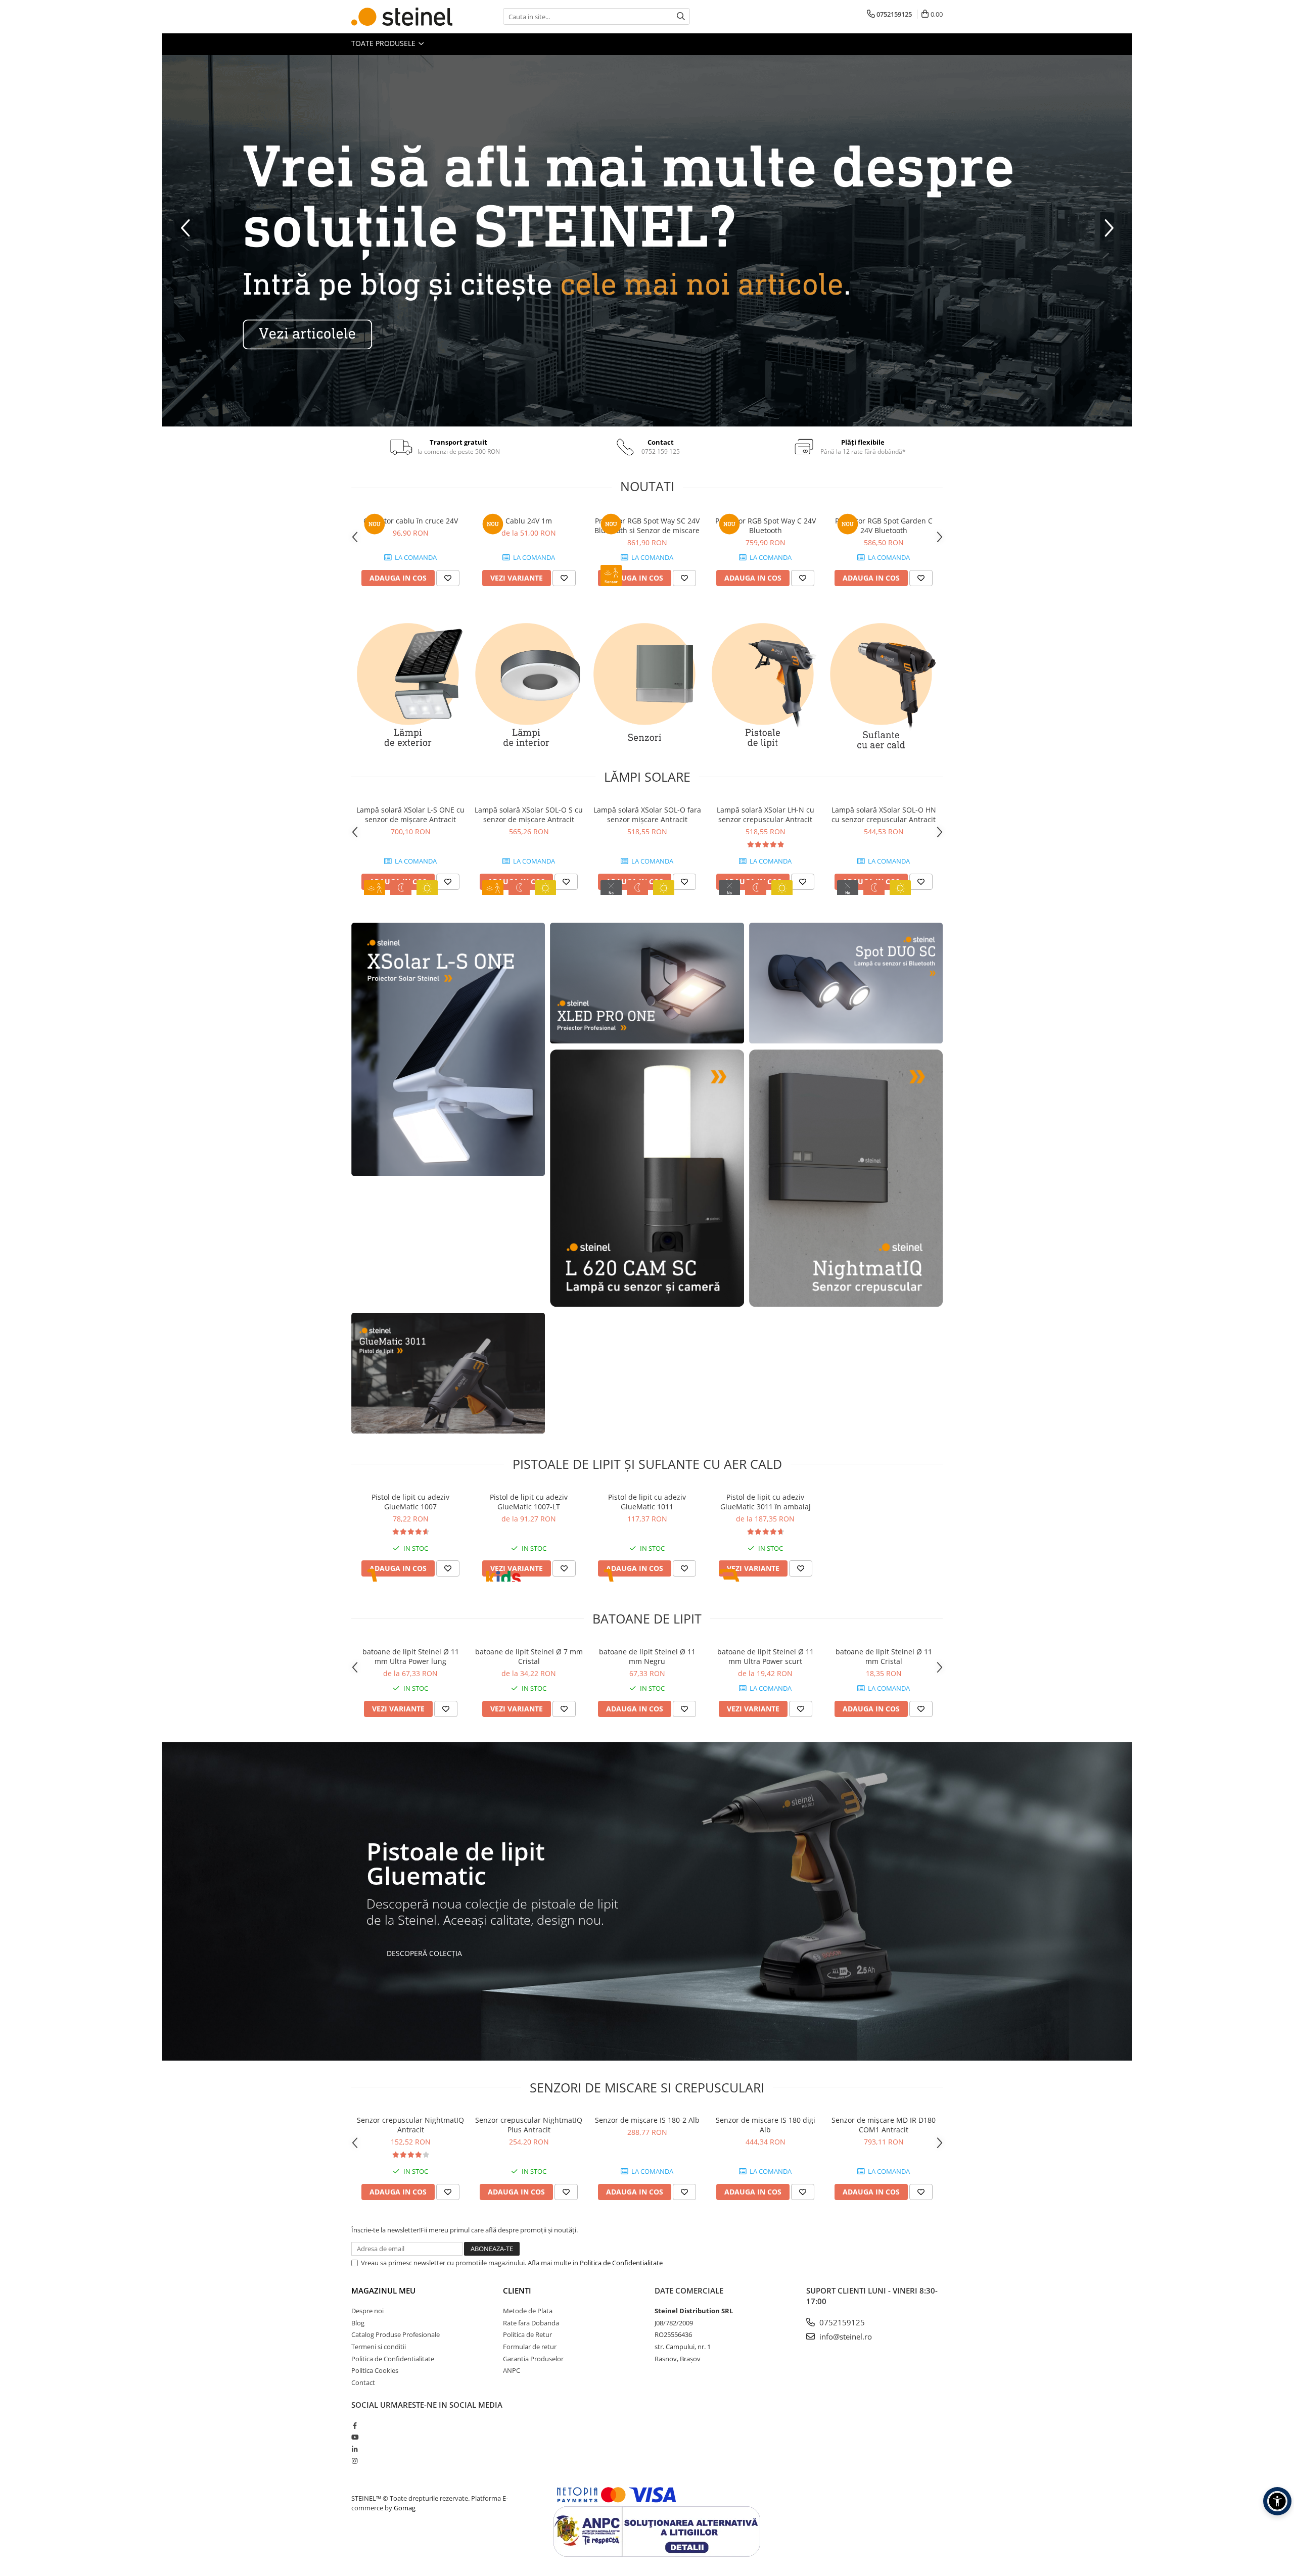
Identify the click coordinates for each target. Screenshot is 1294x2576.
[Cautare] (681, 16)
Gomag (404, 2508)
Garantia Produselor (533, 2359)
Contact (363, 2382)
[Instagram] (355, 2461)
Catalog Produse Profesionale (396, 2334)
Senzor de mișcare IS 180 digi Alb (766, 2125)
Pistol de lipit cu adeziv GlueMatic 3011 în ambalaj (766, 1502)
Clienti (517, 2291)
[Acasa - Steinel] (402, 17)
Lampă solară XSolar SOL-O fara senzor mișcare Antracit (647, 815)
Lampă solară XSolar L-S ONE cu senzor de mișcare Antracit (410, 815)
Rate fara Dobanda (531, 2323)
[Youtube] (355, 2437)
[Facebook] (355, 2425)
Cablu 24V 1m (529, 521)
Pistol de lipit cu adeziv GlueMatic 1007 (410, 1502)
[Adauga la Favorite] (448, 578)
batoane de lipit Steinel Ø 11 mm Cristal (884, 1656)
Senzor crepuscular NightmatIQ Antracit (410, 2125)
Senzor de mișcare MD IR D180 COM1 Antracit (884, 2125)
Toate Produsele (384, 43)
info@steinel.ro (845, 2336)
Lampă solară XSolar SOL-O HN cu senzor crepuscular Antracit (884, 815)
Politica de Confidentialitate (621, 2263)
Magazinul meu (383, 2291)
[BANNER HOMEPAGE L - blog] (647, 241)
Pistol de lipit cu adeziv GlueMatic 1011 (647, 1502)
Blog (358, 2323)
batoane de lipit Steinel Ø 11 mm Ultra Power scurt (766, 1656)
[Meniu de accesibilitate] (1277, 2501)
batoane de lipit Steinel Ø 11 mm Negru (647, 1656)
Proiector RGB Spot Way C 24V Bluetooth (766, 526)
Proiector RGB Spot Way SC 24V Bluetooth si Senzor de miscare (647, 526)
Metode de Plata (528, 2311)
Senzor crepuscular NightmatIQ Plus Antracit (529, 2125)
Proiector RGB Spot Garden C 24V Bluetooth (884, 526)
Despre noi (367, 2311)
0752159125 (841, 2322)
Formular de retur (530, 2347)
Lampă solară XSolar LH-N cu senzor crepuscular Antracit (766, 815)
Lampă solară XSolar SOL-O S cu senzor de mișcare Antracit (529, 815)
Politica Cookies (375, 2370)
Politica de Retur (527, 2334)
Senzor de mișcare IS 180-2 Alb (647, 2120)
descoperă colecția (424, 1953)
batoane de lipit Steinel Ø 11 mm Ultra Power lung (411, 1656)
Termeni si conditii (379, 2347)
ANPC (512, 2370)
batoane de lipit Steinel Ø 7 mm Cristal (529, 1656)
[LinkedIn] (355, 2449)
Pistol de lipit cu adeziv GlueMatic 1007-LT (529, 1502)
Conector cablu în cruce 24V (411, 521)
